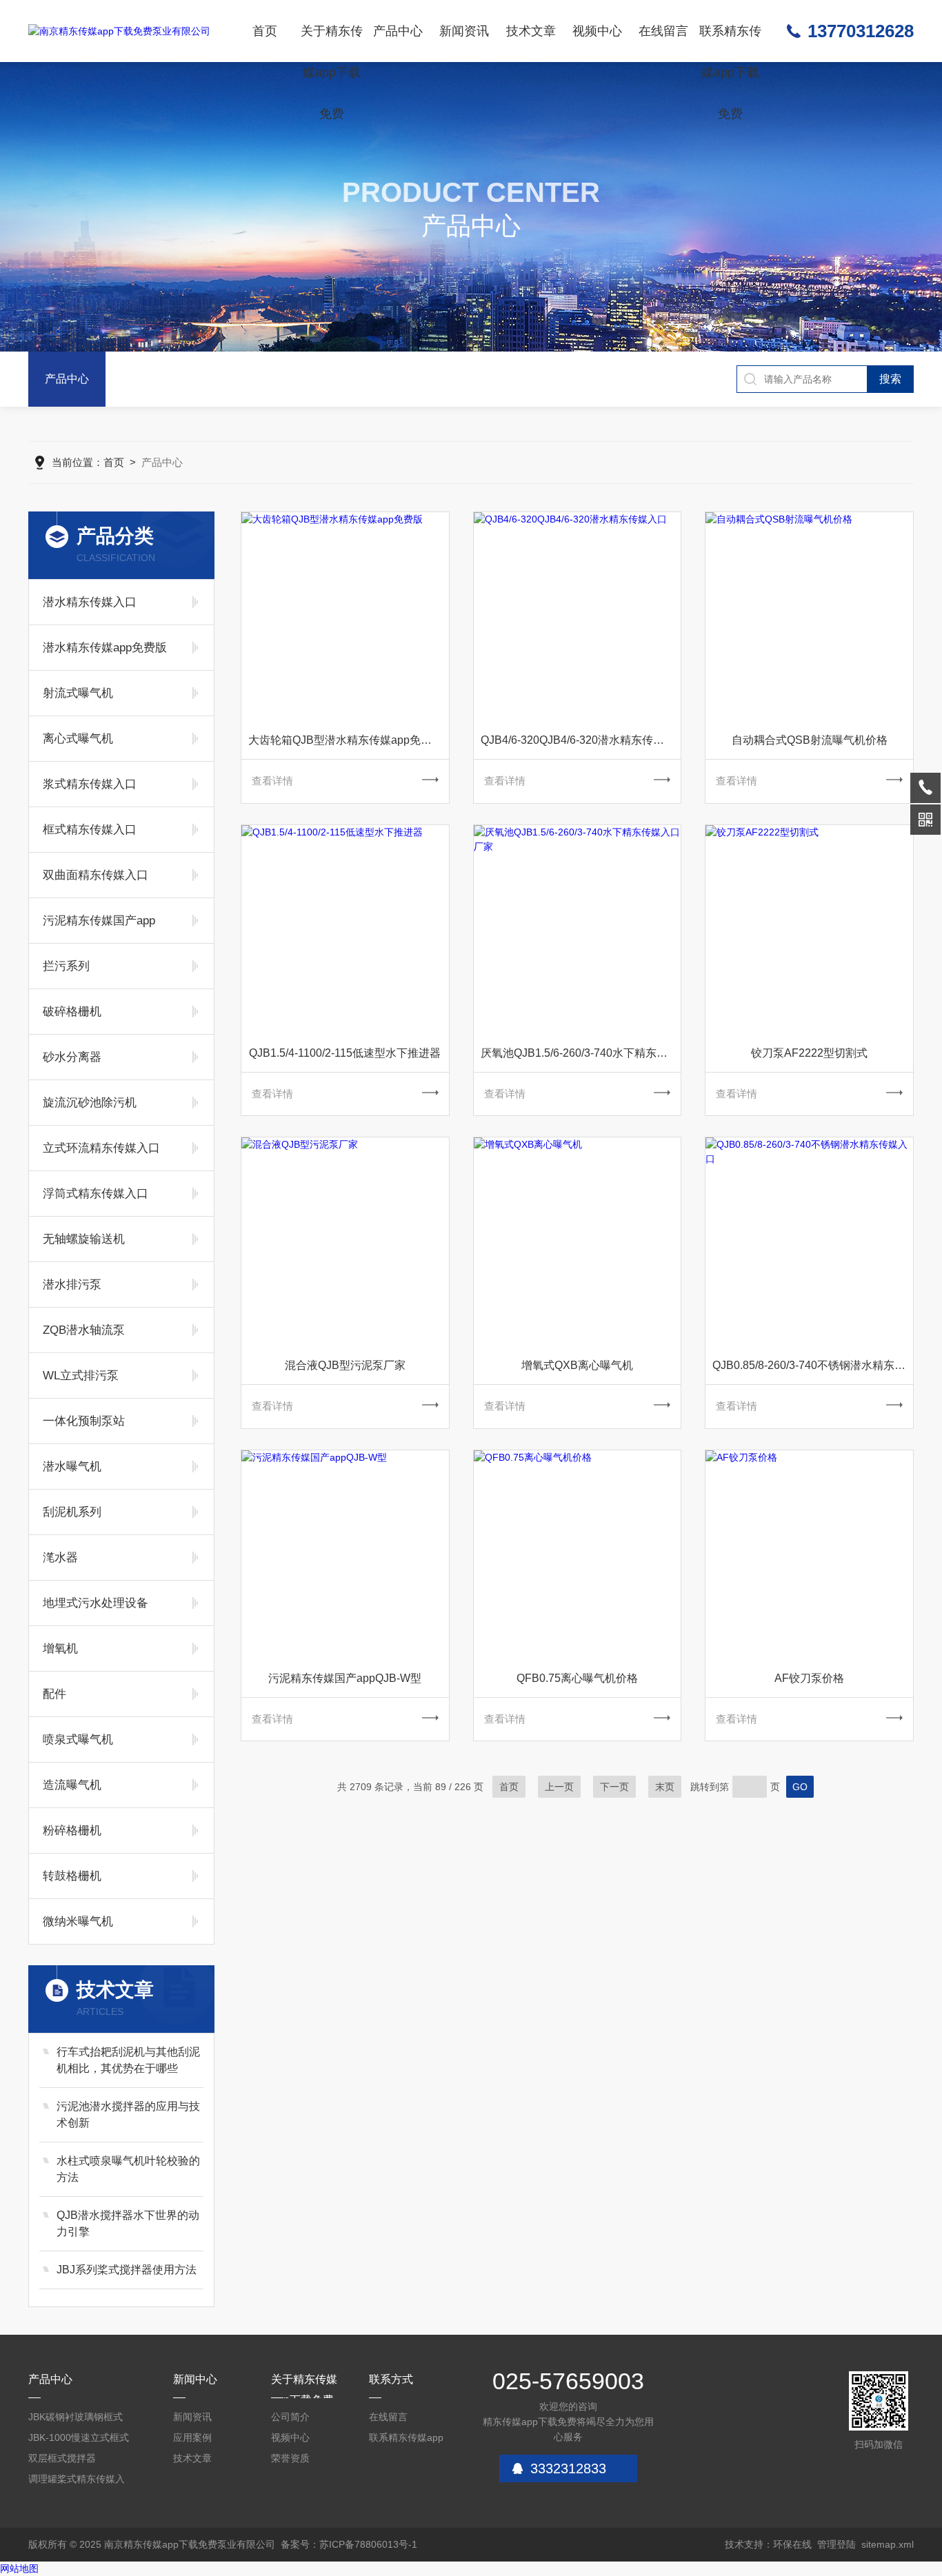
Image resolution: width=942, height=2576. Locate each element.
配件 (54, 1694)
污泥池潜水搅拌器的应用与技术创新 (128, 2114)
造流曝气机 (72, 1785)
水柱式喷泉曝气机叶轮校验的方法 (128, 2169)
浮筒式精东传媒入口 (96, 1194)
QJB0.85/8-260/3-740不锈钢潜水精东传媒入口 (813, 1365)
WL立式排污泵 (81, 1376)
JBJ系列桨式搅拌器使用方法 (127, 2270)
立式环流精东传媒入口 (101, 1148)
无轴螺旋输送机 (84, 1239)
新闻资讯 (464, 31)
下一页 (614, 1787)
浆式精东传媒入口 (90, 784)
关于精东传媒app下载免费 (332, 43)
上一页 (559, 1787)
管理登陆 (836, 2544)
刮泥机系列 (72, 1512)
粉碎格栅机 (72, 1830)
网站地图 (19, 2568)
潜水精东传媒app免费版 (105, 648)
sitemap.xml (888, 2544)
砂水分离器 (72, 1057)
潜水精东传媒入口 (90, 602)
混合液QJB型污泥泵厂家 (345, 1365)
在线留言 (663, 31)
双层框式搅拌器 (62, 2458)
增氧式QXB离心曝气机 (577, 1365)
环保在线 (792, 2544)
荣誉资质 (290, 2458)
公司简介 (290, 2417)
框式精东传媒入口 (90, 830)
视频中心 (597, 31)
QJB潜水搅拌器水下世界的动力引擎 (128, 2223)
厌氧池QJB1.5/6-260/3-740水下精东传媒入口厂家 (581, 1053)
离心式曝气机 (78, 739)
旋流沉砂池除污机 (90, 1103)
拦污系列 (66, 966)
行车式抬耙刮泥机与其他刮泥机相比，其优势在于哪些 (128, 2060)
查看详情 (272, 781)
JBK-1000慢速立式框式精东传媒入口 (79, 2440)
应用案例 (192, 2437)
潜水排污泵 (72, 1285)
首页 (265, 31)
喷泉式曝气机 (78, 1740)
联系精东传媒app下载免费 (730, 43)
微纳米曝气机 (78, 1921)
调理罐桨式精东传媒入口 (77, 2481)
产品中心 (398, 31)
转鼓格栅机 (72, 1876)
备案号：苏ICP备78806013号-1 (349, 2544)
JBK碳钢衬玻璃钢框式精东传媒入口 (76, 2419)
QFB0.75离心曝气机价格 (577, 1678)
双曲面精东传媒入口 (96, 875)
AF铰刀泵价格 (809, 1678)
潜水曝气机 (72, 1467)
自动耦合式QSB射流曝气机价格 (810, 740)
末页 (665, 1787)
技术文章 (531, 31)
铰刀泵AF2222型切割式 (809, 1053)
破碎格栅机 (72, 1012)
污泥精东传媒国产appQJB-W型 (345, 1678)
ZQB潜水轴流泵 (84, 1330)
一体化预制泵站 (84, 1421)
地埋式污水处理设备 (96, 1603)
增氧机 (60, 1649)
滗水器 (60, 1558)
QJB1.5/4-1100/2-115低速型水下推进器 (345, 1053)
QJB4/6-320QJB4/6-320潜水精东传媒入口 (581, 740)
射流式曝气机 (78, 693)
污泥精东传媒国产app (99, 921)
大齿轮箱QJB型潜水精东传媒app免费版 (345, 740)
